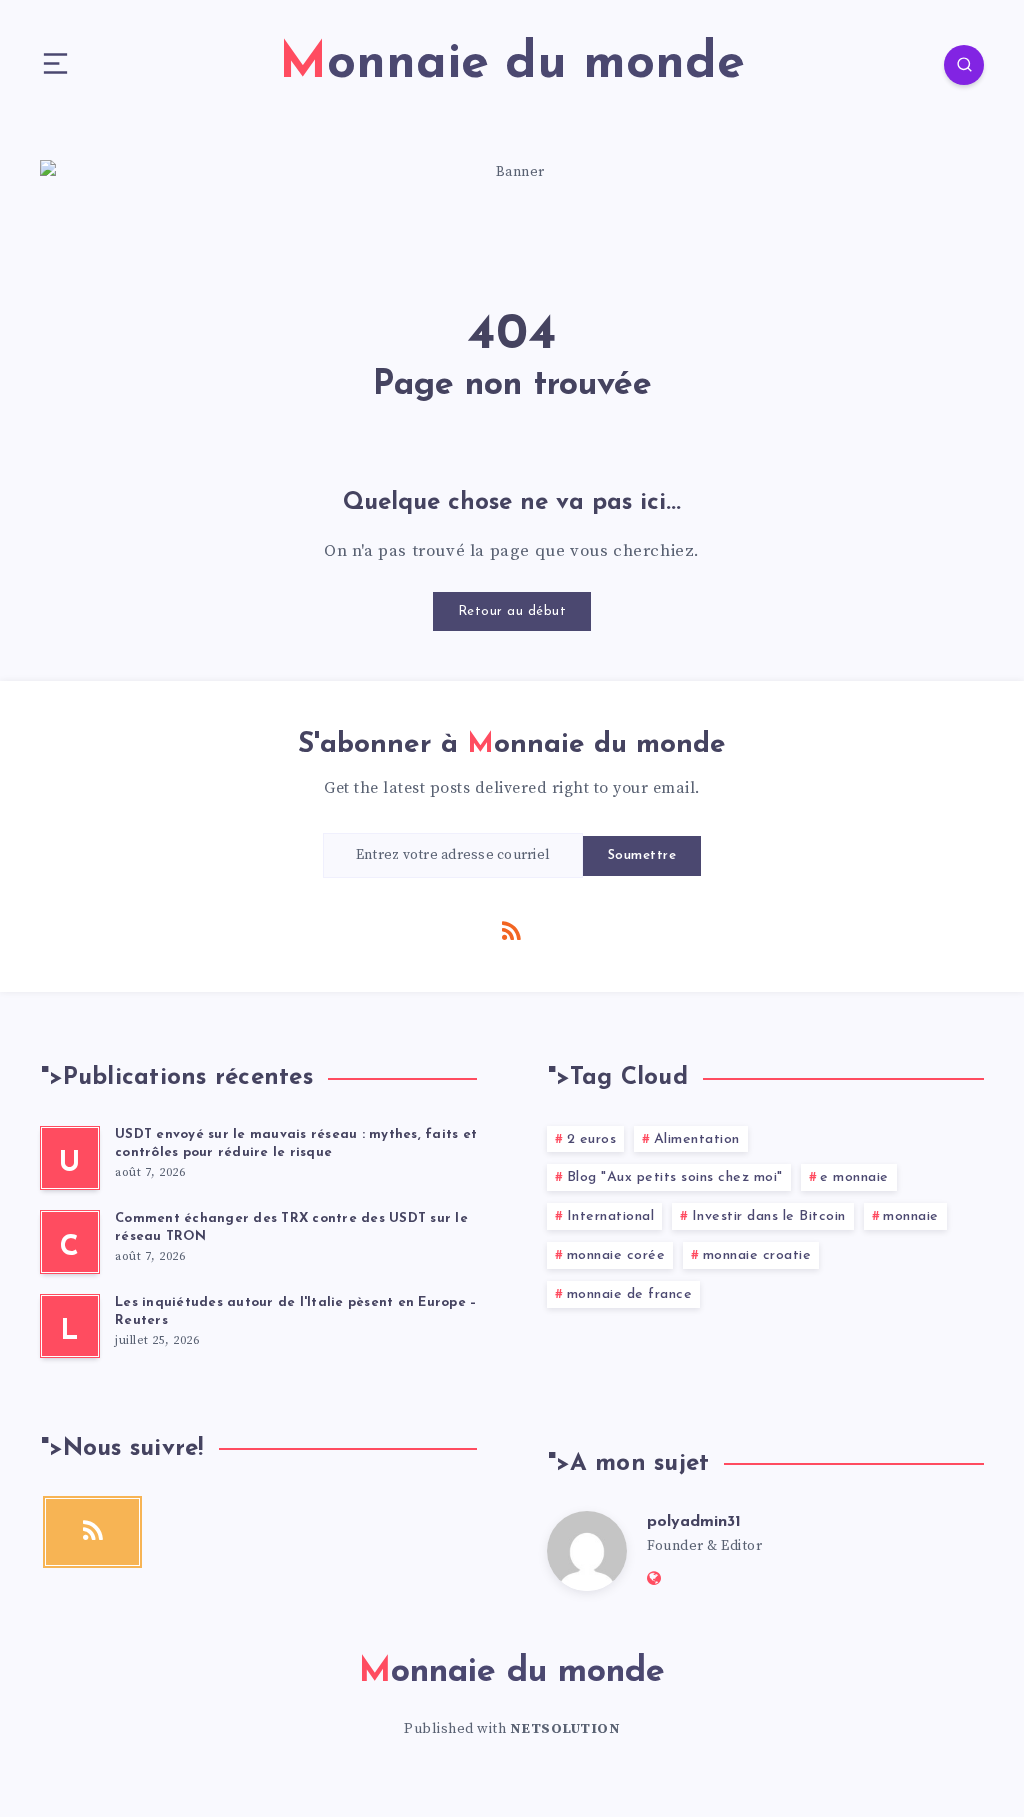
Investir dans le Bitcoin (769, 1216)
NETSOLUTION (565, 1729)
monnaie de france (630, 1294)
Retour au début (512, 611)
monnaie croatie (757, 1255)
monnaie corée (616, 1255)
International (611, 1216)
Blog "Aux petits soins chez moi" (675, 1177)
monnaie (911, 1216)
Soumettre (642, 855)
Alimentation (697, 1139)
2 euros (592, 1139)
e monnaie (854, 1177)
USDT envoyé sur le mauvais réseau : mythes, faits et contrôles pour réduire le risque (296, 1144)
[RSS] (512, 930)
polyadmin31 (694, 1522)
